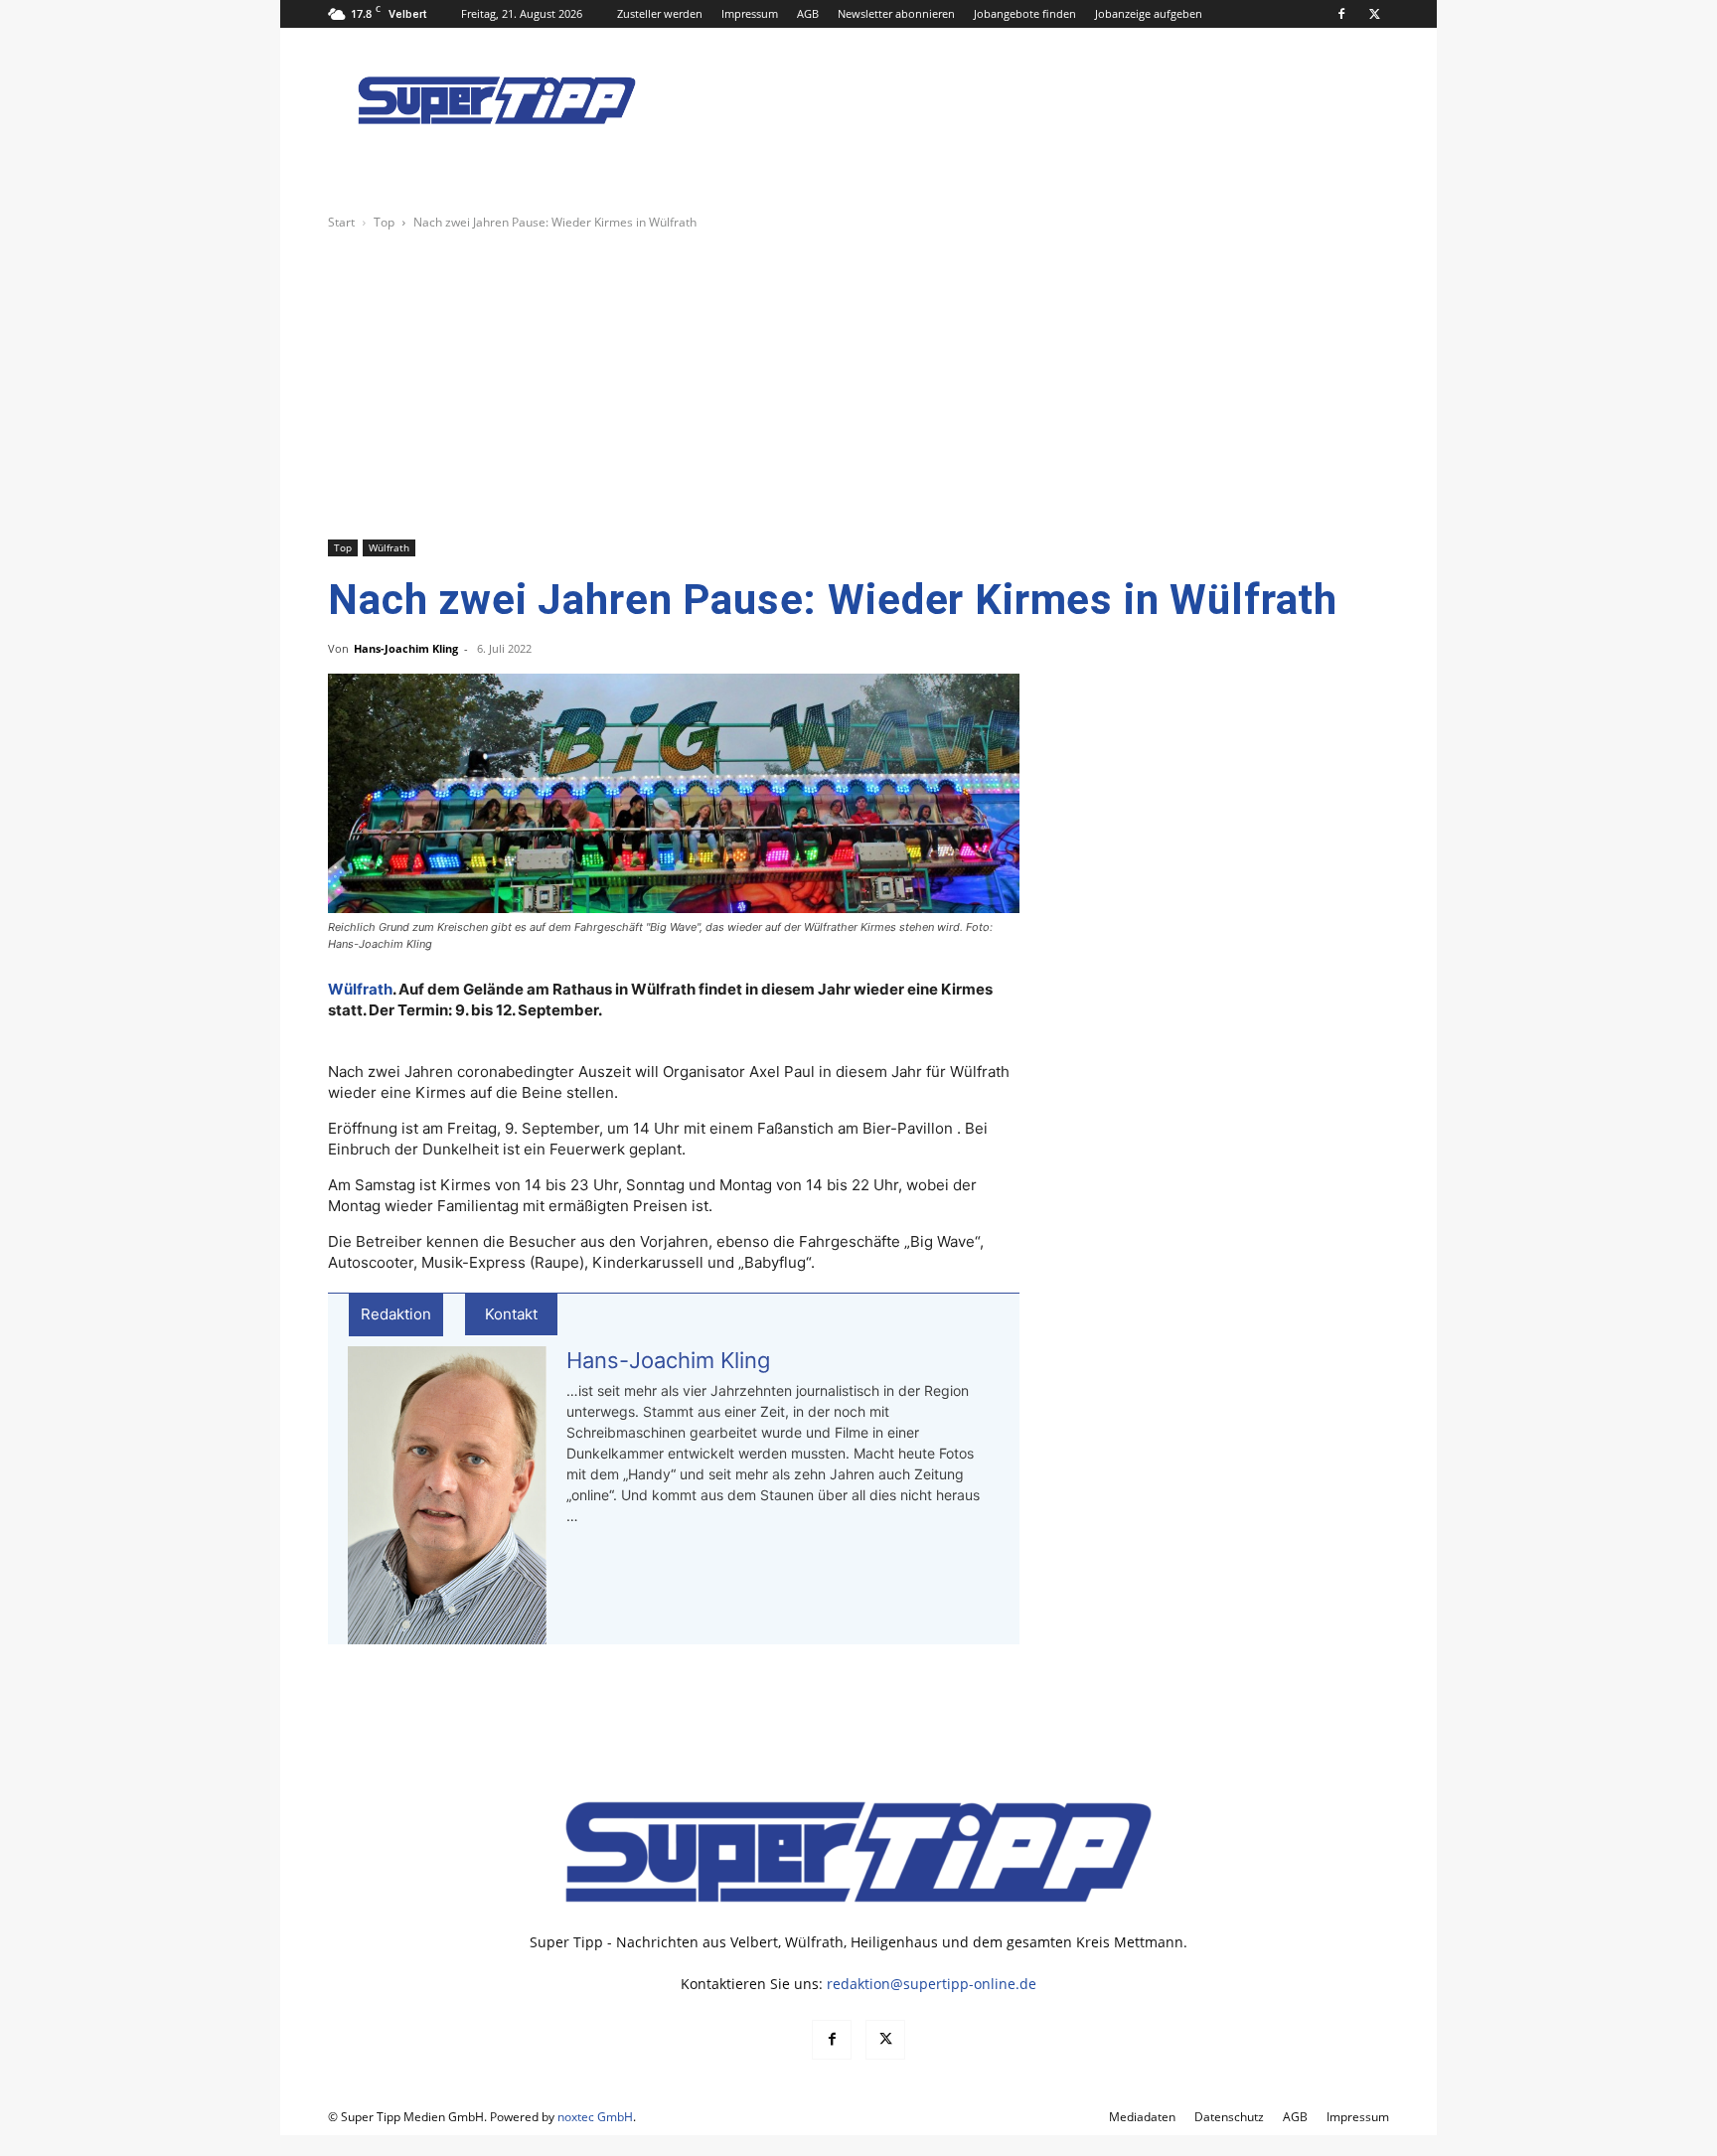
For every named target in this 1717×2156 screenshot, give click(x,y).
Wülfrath (389, 547)
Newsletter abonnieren (896, 13)
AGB (808, 13)
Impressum (750, 13)
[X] (1374, 14)
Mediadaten (1142, 2117)
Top (384, 222)
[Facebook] (1341, 14)
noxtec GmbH (595, 2117)
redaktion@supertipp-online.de (932, 1984)
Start (341, 222)
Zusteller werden (660, 13)
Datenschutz (1229, 2117)
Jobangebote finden (1025, 13)
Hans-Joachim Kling (406, 648)
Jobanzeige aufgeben (1149, 13)
